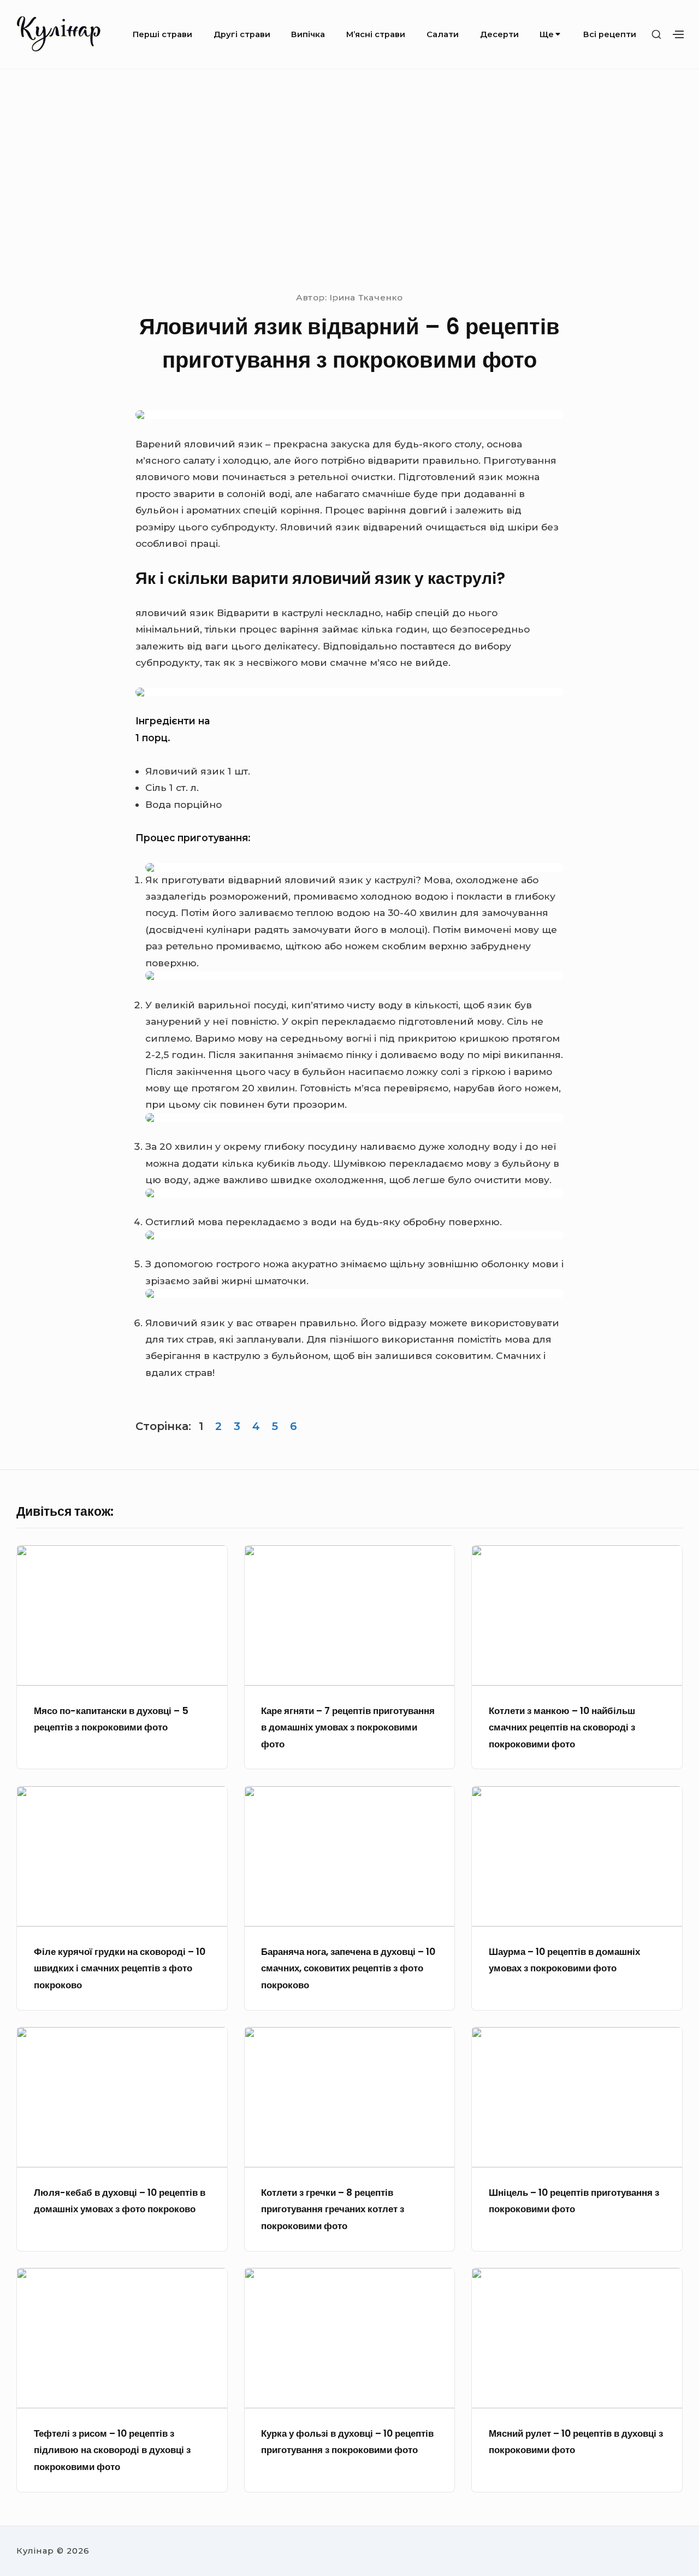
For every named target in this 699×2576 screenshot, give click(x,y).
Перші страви (162, 34)
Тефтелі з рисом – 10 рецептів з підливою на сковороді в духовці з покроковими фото (112, 2450)
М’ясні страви (376, 34)
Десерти (499, 34)
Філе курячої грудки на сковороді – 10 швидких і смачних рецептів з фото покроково (120, 1968)
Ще (547, 34)
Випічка (308, 34)
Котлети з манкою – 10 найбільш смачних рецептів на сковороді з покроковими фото (562, 1727)
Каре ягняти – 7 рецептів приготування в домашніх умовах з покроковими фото (348, 1727)
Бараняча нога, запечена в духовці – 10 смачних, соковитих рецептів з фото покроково (348, 1968)
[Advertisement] (349, 179)
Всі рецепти (610, 34)
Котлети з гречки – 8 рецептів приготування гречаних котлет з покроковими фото (333, 2209)
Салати (443, 34)
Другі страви (242, 34)
